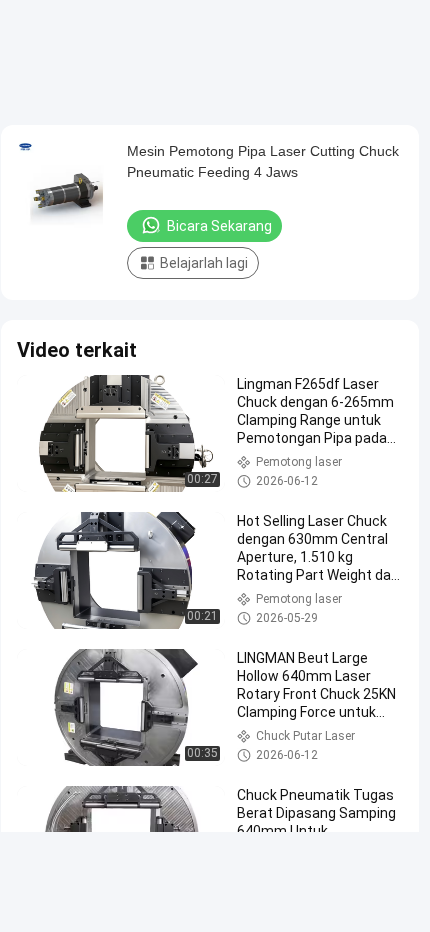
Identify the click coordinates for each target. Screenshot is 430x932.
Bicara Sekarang (219, 226)
